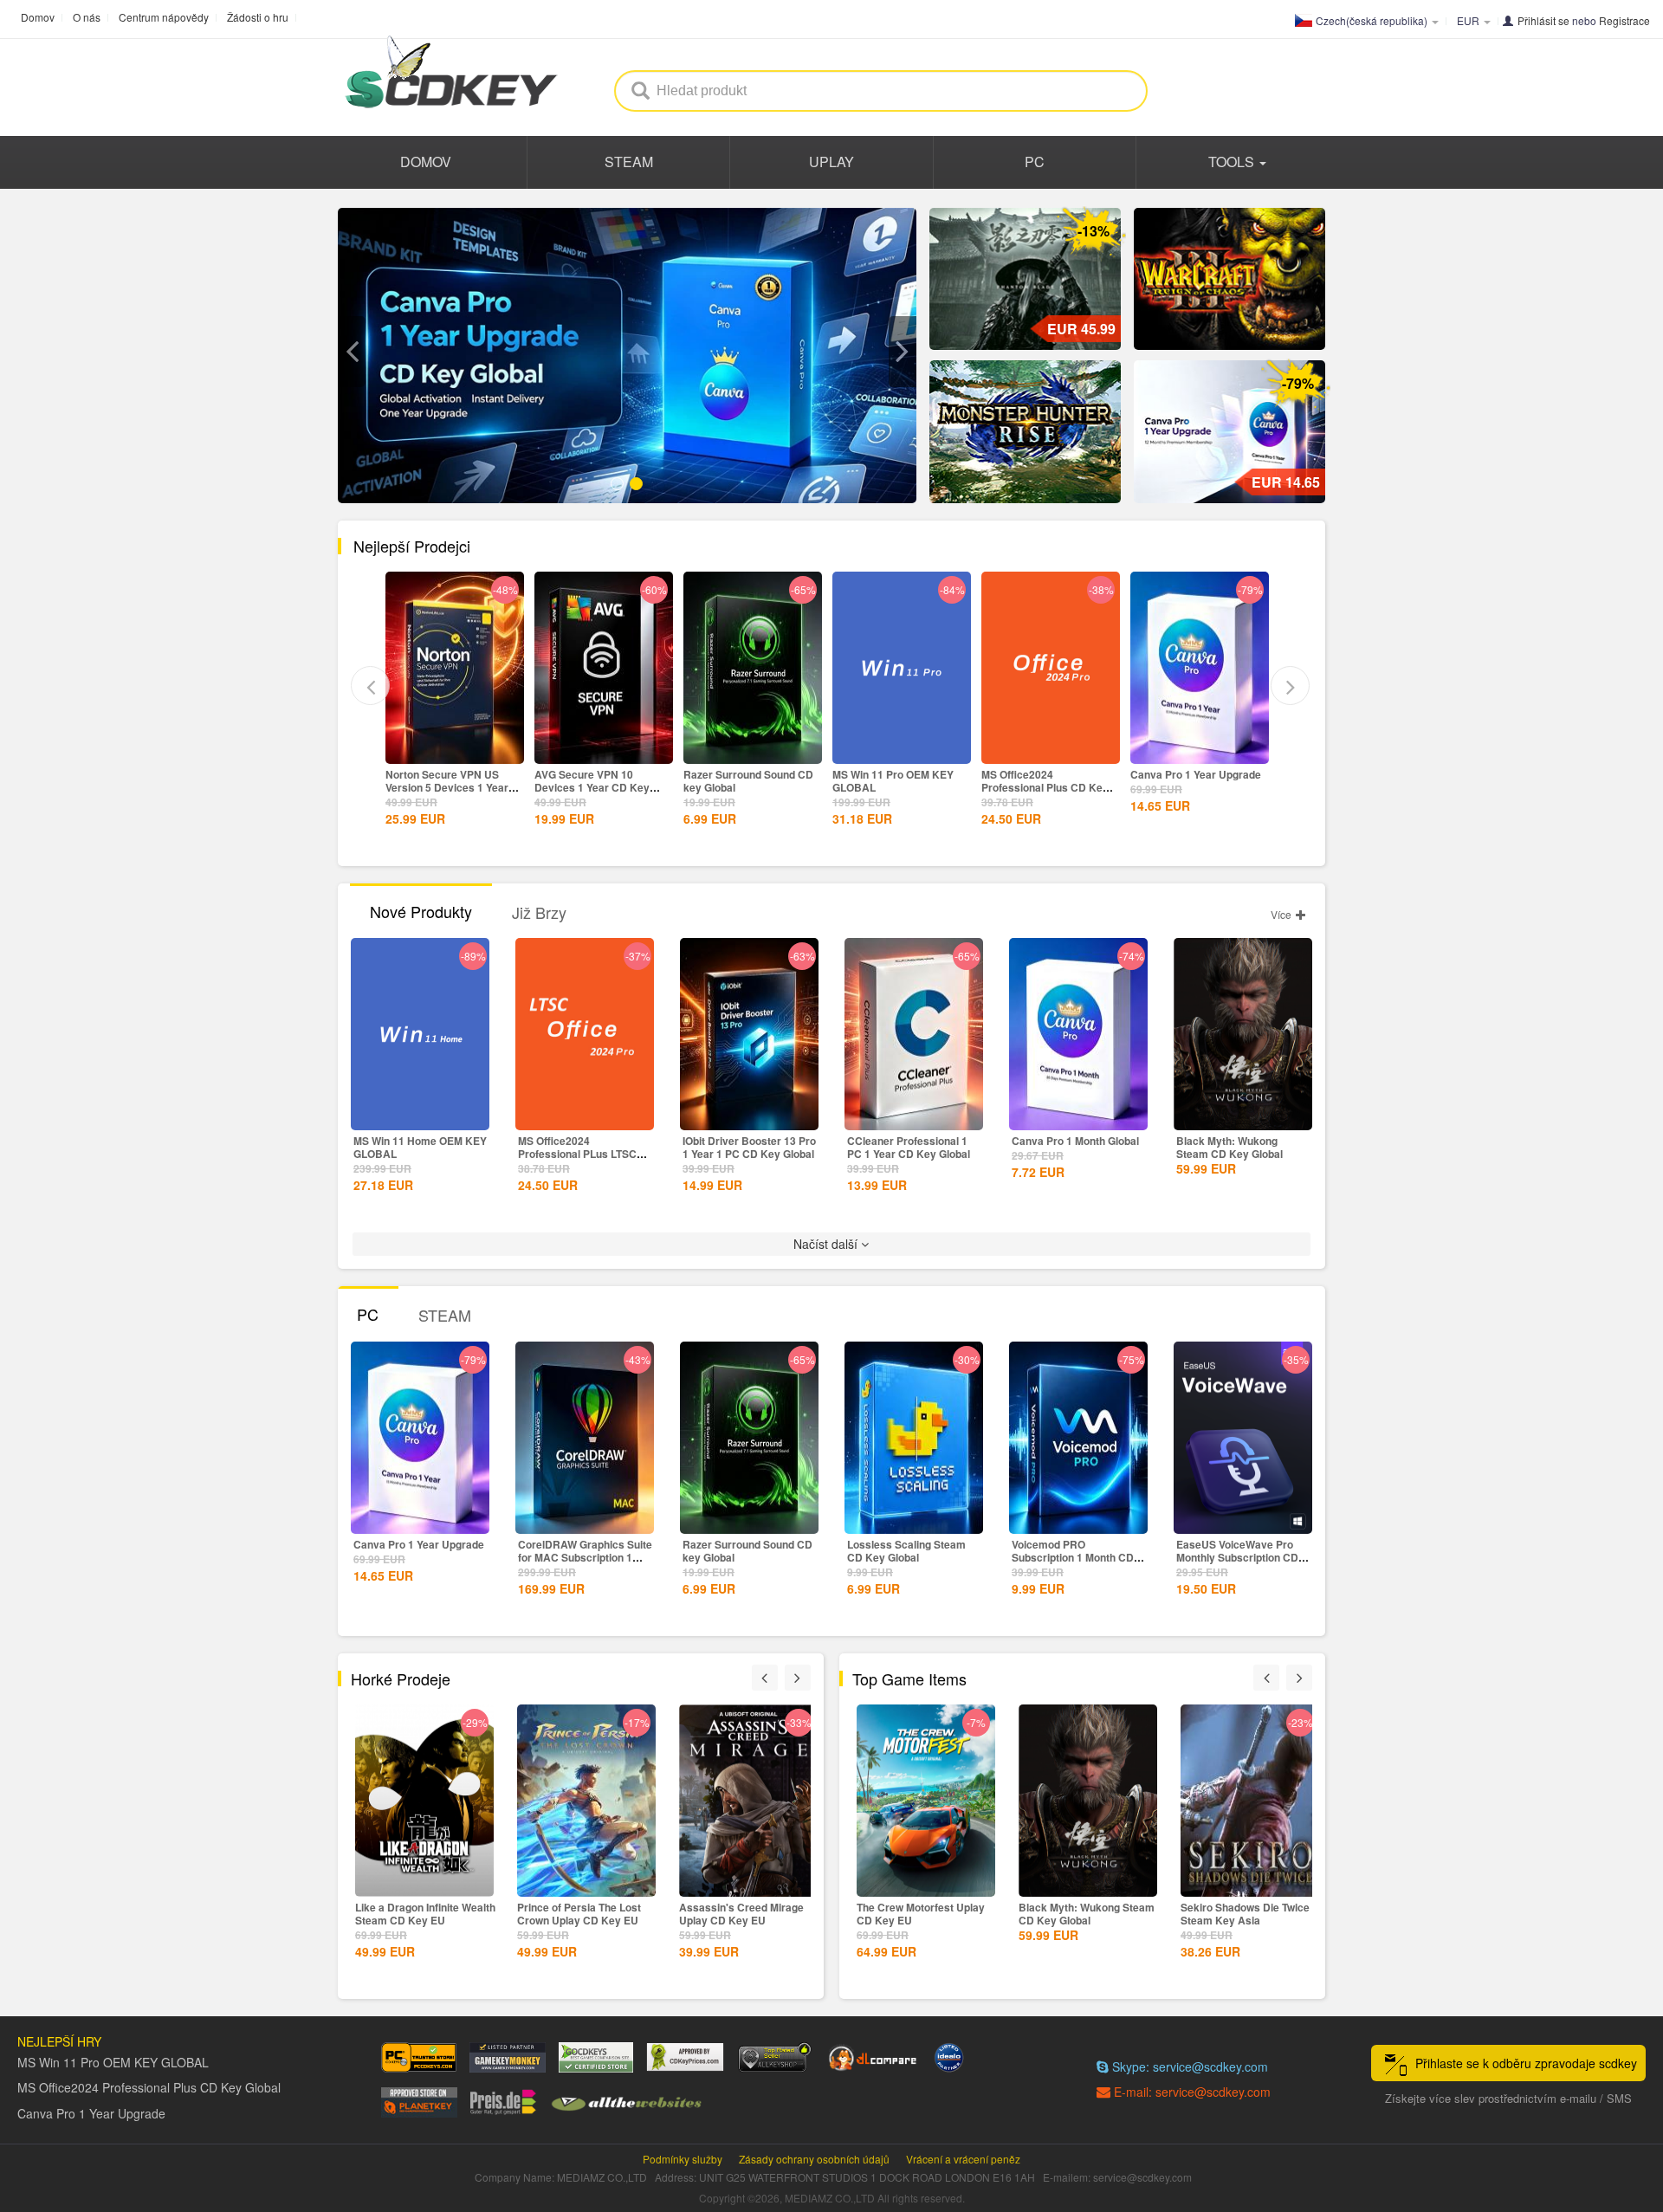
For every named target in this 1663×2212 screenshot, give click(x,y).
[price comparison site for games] (774, 2057)
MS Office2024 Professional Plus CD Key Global (896, 787)
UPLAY (831, 162)
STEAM (629, 162)
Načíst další (827, 1244)
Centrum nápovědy (164, 17)
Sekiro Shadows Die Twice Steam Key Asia (1083, 1914)
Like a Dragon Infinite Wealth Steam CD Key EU (749, 1914)
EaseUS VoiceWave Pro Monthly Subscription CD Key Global (1237, 1557)
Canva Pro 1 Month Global (1075, 1141)
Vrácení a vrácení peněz (963, 2159)
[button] (352, 352)
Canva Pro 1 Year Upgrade (1047, 774)
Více (1282, 914)
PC (1035, 162)
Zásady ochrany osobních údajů (814, 2159)
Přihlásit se (1543, 20)
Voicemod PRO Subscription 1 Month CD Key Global (1073, 1557)
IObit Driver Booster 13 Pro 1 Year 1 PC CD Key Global (749, 1147)
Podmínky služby (683, 2159)
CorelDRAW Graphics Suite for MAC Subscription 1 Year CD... (585, 1557)
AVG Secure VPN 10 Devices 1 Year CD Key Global (443, 787)
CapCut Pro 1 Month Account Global (1180, 781)
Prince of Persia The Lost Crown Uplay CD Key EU (417, 1914)
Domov (38, 17)
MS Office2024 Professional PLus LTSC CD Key (577, 1154)
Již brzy (539, 912)
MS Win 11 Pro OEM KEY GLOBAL (744, 781)
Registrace (1624, 20)
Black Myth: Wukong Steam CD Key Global (1229, 1147)
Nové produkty (421, 911)
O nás (87, 17)
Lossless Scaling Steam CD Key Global (906, 1551)
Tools (1233, 162)
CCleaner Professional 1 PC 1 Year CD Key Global (909, 1147)
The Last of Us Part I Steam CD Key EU (1248, 1914)
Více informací (455, 749)
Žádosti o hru (258, 17)
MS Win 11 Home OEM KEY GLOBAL (420, 1147)
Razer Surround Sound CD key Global (599, 781)
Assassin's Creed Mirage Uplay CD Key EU (579, 1914)
